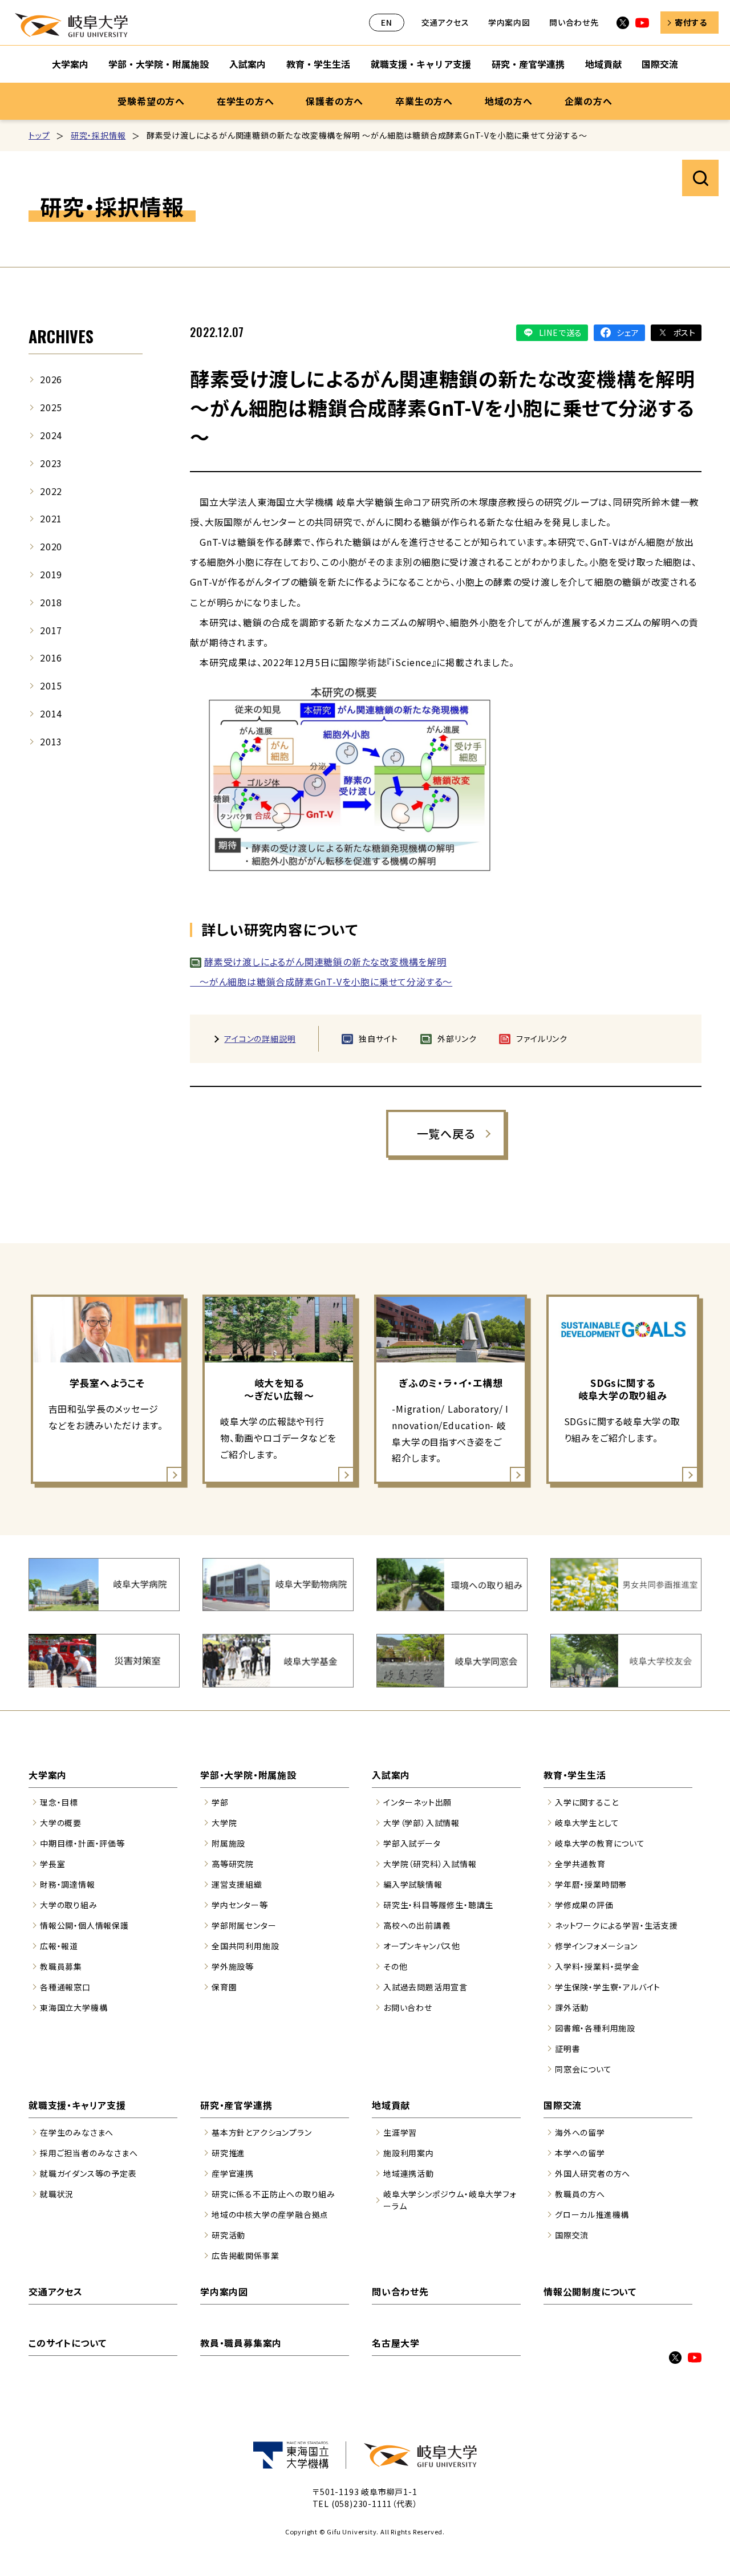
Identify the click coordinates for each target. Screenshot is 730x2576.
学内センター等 (240, 1905)
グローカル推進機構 (592, 2214)
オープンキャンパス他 (422, 1946)
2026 (51, 379)
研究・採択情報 (98, 135)
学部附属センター (244, 1925)
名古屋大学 (396, 2343)
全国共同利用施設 (245, 1946)
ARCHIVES (61, 336)
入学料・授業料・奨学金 (597, 1966)
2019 (51, 574)
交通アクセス (445, 22)
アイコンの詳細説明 (260, 1038)
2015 (51, 685)
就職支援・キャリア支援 (421, 64)
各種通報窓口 (65, 1987)
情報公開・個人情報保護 (84, 1925)
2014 (51, 713)
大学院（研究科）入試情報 (430, 1864)
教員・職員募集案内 (241, 2343)
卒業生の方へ (424, 101)
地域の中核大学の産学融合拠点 (270, 2214)
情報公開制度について (590, 2291)
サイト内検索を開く (700, 178)
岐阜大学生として (587, 1823)
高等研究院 (233, 1864)
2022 (51, 491)
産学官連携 (233, 2173)
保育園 (224, 1987)
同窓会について (583, 2069)
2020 (51, 546)
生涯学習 (400, 2132)
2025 (51, 407)
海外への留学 (580, 2132)
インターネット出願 (417, 1802)
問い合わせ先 (574, 22)
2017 (51, 630)
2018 (51, 602)
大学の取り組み (69, 1905)
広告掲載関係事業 (245, 2255)
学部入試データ (412, 1843)
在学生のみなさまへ (77, 2132)
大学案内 (70, 64)
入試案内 (248, 64)
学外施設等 (233, 1966)
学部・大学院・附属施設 (159, 64)
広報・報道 (59, 1946)
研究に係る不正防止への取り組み (273, 2194)
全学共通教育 (580, 1864)
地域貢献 (603, 64)
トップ (39, 135)
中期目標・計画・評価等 (82, 1843)
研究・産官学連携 (528, 64)
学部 (220, 1802)
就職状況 (57, 2194)
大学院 (224, 1823)
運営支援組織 (237, 1884)
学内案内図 (509, 22)
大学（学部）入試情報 (421, 1823)
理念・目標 (59, 1802)
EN (387, 22)
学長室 (52, 1864)
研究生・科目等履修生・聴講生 (438, 1905)
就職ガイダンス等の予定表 (88, 2173)
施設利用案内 (409, 2153)
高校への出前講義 (417, 1925)
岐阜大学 (71, 25)
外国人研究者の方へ (593, 2173)
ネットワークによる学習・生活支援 (617, 1925)
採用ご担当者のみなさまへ (89, 2153)
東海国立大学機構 (74, 2007)
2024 (51, 435)
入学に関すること (587, 1802)
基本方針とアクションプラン (261, 2132)
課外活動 (572, 2007)
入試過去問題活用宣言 (425, 1987)
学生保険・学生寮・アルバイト (608, 1987)
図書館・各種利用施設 (595, 2028)
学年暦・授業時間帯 (591, 1884)
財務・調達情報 (68, 1884)
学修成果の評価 (584, 1905)
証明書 (567, 2048)
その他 (395, 1966)
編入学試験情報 (413, 1884)
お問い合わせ (408, 2007)
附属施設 (228, 1843)
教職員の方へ (580, 2194)
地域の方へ (509, 101)
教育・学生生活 (318, 64)
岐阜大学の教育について (600, 1843)
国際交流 (660, 64)
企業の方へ (589, 101)
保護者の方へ (334, 101)
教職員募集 (61, 1966)
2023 (51, 463)
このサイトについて (68, 2343)
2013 (51, 741)
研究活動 (228, 2235)
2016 (51, 658)
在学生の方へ (246, 101)
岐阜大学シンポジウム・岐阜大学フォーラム (450, 2200)
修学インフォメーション (596, 1946)
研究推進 (228, 2153)
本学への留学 (580, 2153)
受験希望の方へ (151, 101)
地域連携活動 (409, 2173)
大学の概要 (61, 1823)
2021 (51, 518)
